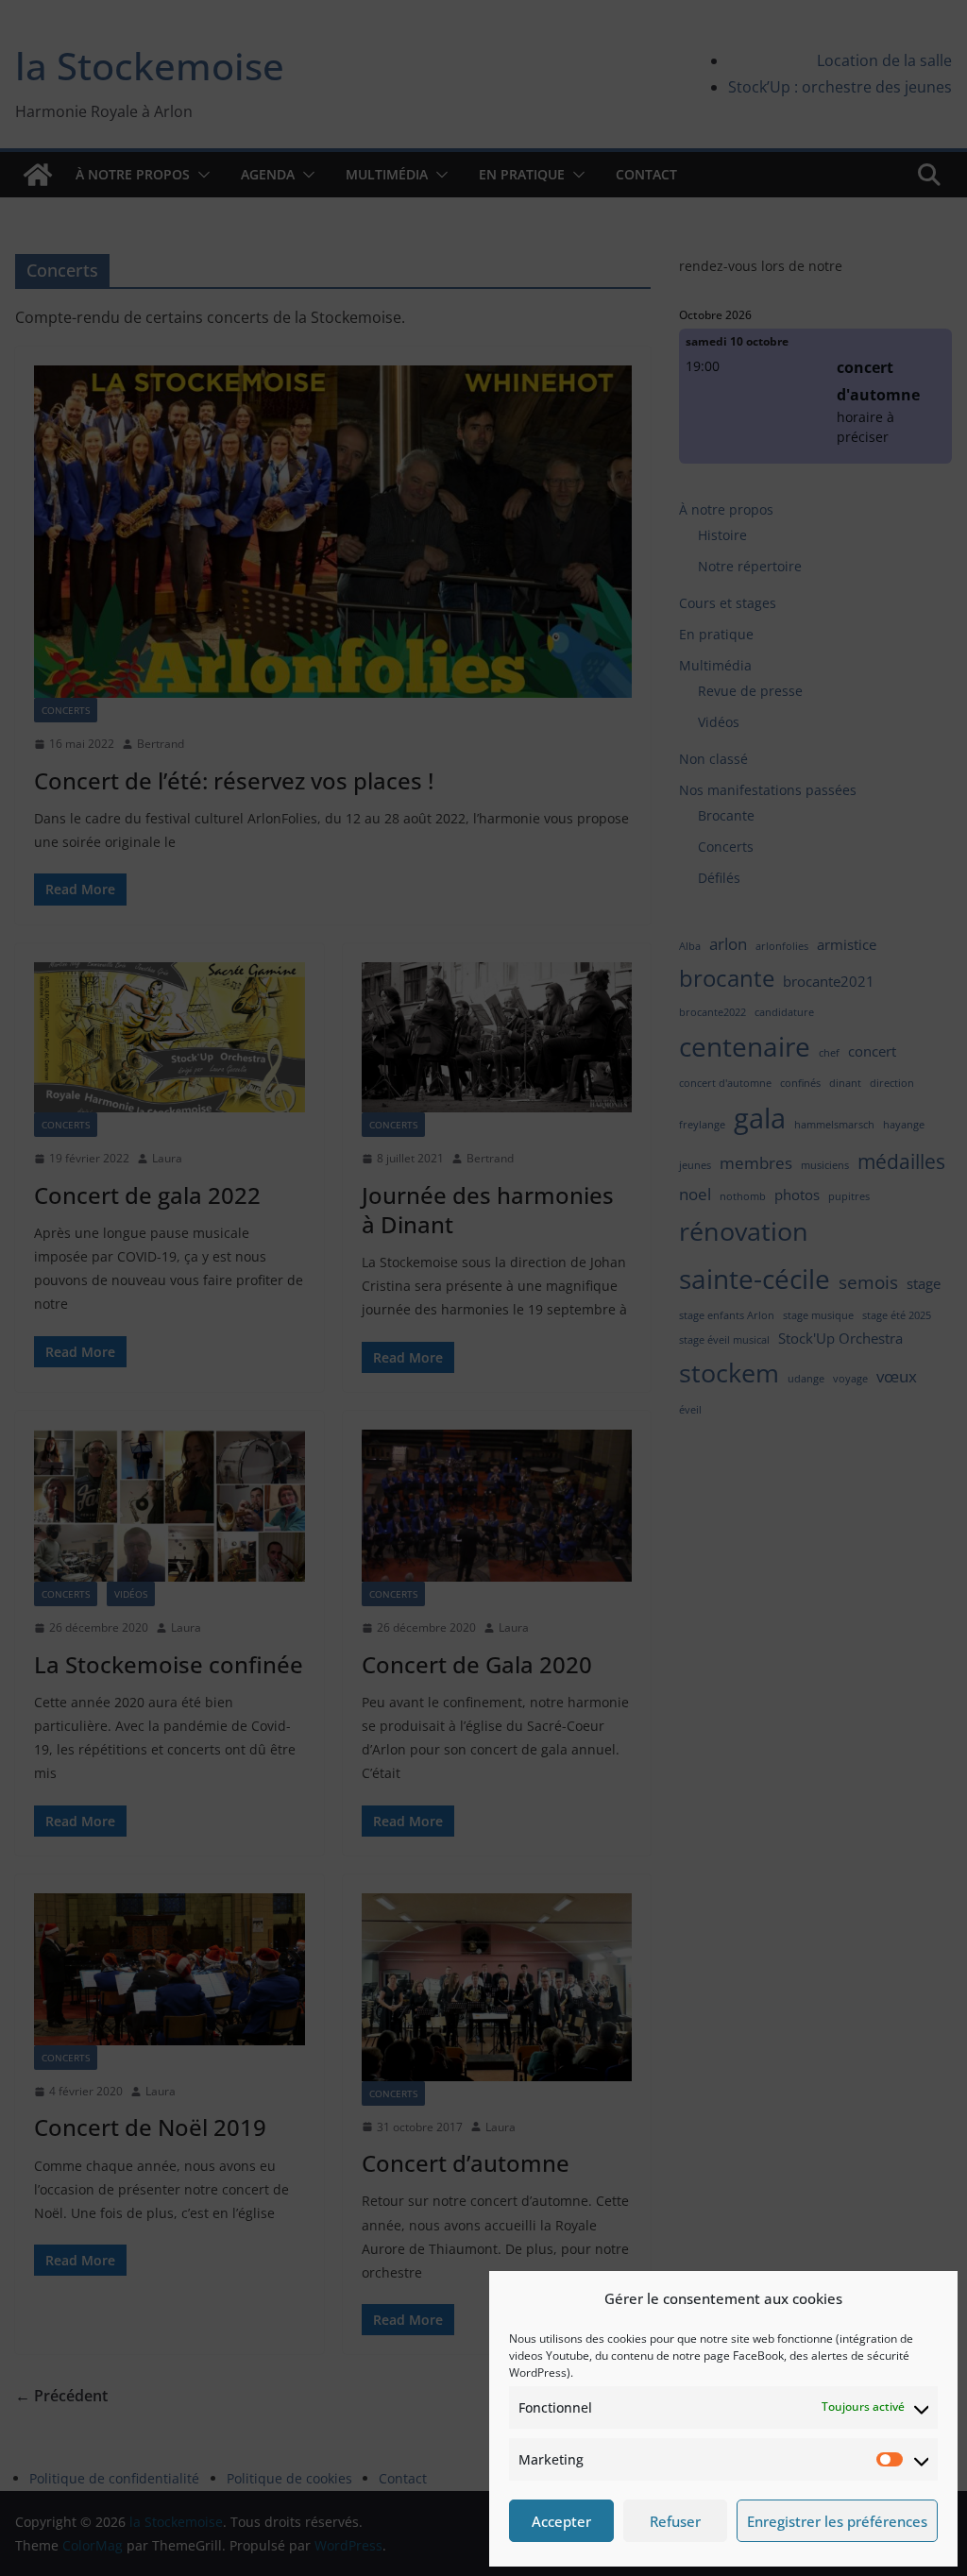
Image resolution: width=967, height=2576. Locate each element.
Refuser (675, 2521)
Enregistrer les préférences (837, 2521)
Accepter (561, 2521)
